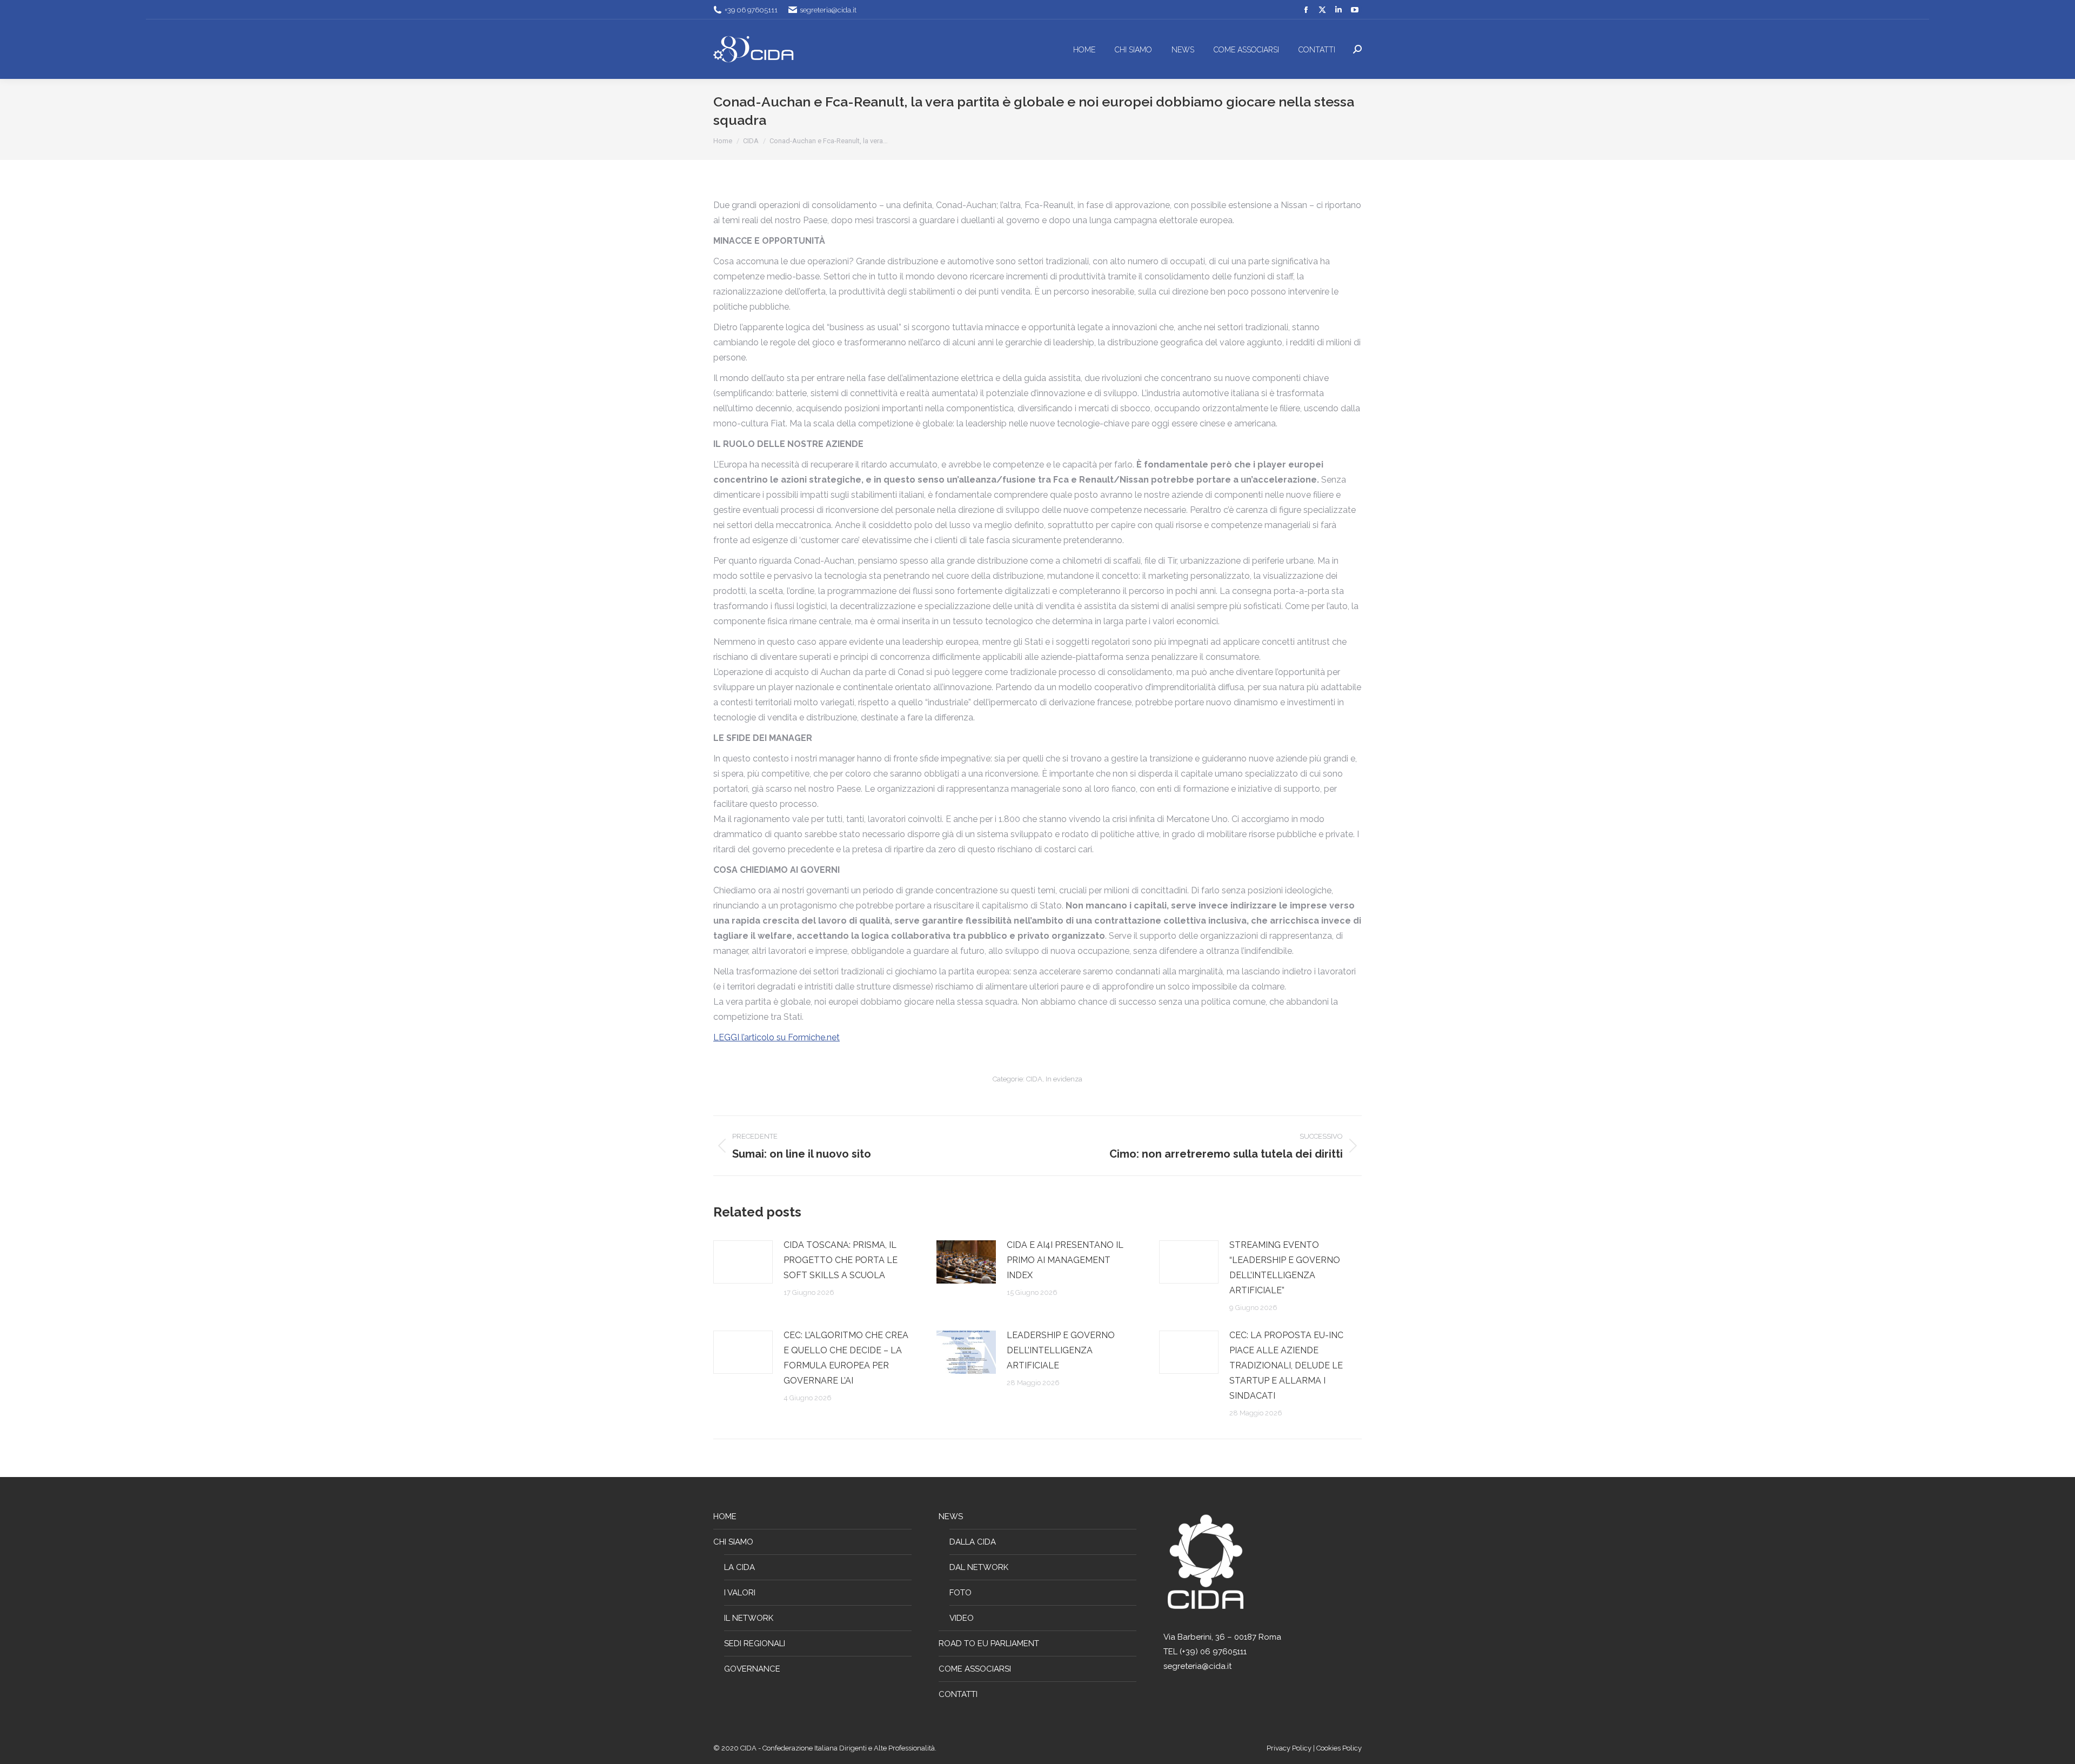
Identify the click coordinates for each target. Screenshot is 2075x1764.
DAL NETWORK (979, 1567)
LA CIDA (739, 1567)
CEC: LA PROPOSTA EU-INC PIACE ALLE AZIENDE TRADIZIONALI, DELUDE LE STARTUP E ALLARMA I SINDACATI (1286, 1365)
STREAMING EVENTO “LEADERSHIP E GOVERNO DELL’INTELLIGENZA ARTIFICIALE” (1285, 1268)
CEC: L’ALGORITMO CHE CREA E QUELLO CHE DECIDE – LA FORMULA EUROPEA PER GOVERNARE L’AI (846, 1358)
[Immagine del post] (743, 1262)
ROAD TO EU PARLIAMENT (989, 1643)
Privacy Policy (1290, 1748)
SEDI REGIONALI (755, 1643)
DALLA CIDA (973, 1542)
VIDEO (962, 1618)
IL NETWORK (749, 1618)
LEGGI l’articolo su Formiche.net (777, 1037)
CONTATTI (958, 1694)
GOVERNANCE (752, 1669)
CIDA (1034, 1079)
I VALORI (740, 1593)
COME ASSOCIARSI (975, 1669)
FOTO (960, 1593)
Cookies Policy (1339, 1748)
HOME (725, 1516)
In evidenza (1064, 1079)
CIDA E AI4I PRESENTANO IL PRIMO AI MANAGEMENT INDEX (1065, 1260)
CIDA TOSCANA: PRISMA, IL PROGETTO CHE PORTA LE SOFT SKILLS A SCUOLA (841, 1260)
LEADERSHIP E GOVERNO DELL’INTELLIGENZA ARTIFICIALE (1061, 1350)
